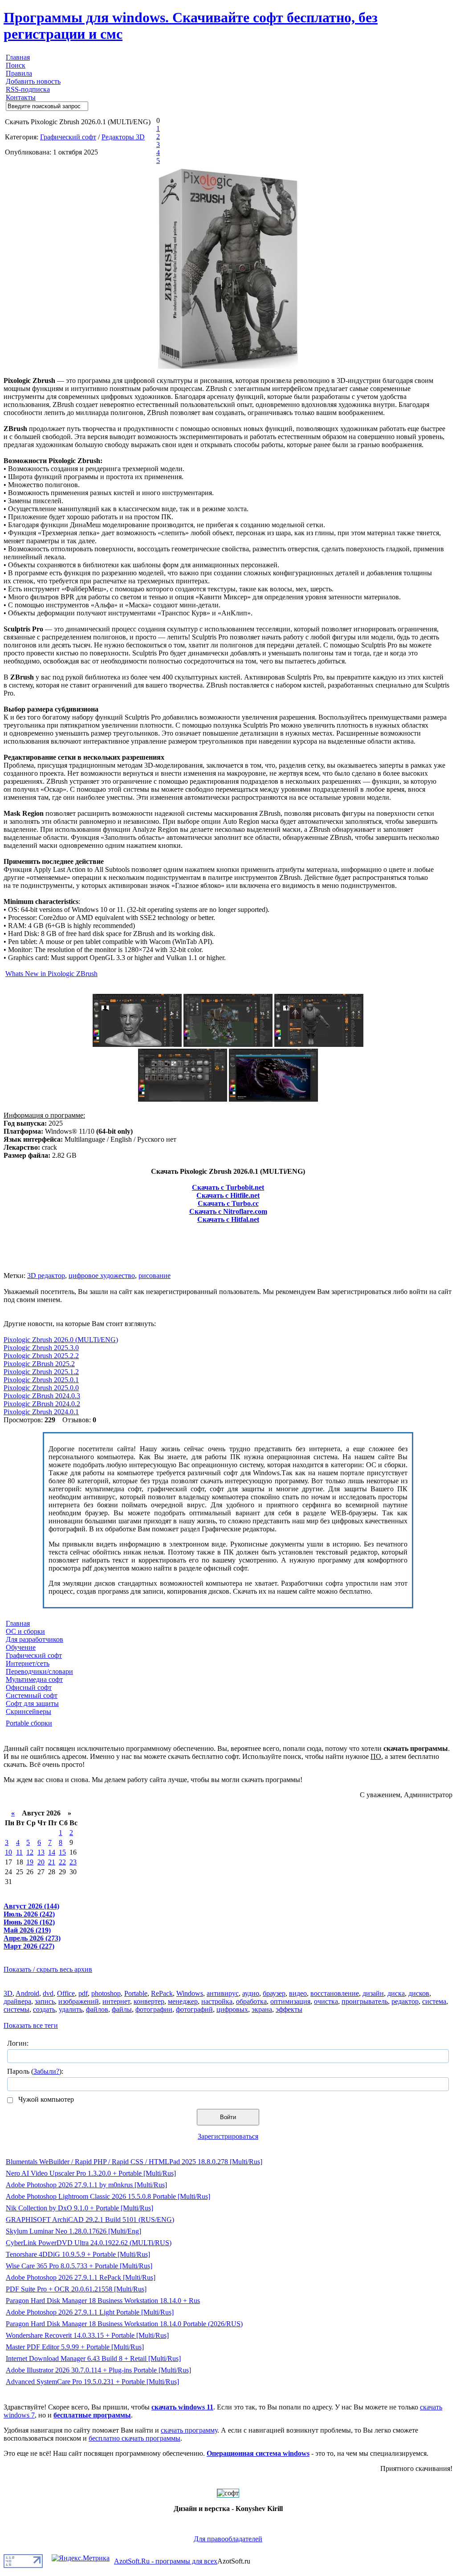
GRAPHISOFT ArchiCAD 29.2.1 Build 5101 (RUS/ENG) (90, 2220)
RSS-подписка (28, 89)
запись (45, 2001)
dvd (48, 1993)
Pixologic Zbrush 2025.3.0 (41, 1348)
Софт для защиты (32, 1703)
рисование (155, 1276)
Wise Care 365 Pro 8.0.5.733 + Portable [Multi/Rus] (79, 2266)
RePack (162, 1993)
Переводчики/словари (39, 1671)
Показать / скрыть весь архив (48, 1969)
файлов (97, 2009)
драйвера (17, 2001)
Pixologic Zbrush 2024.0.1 (41, 1412)
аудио (251, 1993)
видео (298, 1993)
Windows (190, 1993)
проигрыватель (365, 2001)
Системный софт (32, 1695)
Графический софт (68, 137)
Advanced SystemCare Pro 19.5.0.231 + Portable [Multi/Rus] (92, 2382)
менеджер (183, 2001)
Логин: (18, 2043)
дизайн (373, 1993)
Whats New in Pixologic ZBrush (51, 974)
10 (8, 1852)
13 (41, 1852)
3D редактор (46, 1276)
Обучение (21, 1647)
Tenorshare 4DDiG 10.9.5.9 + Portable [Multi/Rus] (78, 2254)
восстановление (335, 1993)
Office (66, 1993)
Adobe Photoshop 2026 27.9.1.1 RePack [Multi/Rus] (81, 2277)
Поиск (16, 65)
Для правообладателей (228, 2539)
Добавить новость (33, 81)
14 (52, 1852)
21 (52, 1862)
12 (30, 1852)
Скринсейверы (28, 1711)
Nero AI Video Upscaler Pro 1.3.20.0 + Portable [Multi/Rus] (91, 2173)
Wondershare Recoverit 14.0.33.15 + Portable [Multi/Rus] (87, 2335)
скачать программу (189, 2430)
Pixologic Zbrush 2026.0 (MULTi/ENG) (61, 1340)
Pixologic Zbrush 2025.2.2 (41, 1356)
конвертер (149, 2001)
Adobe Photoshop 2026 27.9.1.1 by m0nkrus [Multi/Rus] (86, 2185)
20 (41, 1862)
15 (62, 1852)
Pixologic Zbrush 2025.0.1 (41, 1380)
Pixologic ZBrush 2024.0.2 (42, 1404)
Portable (136, 1993)
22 (62, 1862)
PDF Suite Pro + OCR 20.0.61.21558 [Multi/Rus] (76, 2289)
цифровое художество (102, 1276)
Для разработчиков (35, 1639)
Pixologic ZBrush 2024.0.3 (42, 1396)
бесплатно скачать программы (134, 2438)
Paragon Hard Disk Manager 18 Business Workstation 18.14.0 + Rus (103, 2301)
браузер (274, 1993)
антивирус (223, 1993)
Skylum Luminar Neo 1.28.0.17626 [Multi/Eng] (73, 2231)
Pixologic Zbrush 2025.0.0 (41, 1388)
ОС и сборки (25, 1631)
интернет (116, 2001)
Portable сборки (29, 1723)
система (434, 2001)
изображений (79, 2001)
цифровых (232, 2009)
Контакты (21, 97)
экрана (262, 2009)
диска (396, 1993)
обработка (251, 2001)
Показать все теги (31, 2025)
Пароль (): (35, 2071)
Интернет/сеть (28, 1663)
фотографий (194, 2009)
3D (8, 1993)
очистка (326, 2001)
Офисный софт (29, 1687)
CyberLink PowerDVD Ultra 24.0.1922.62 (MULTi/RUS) (89, 2243)
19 (30, 1862)
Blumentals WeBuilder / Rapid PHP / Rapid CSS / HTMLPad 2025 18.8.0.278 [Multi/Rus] (134, 2162)
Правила (19, 73)
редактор (405, 2001)
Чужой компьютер (45, 2099)
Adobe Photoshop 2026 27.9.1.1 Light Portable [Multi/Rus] (90, 2312)
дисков (419, 1993)
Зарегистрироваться (228, 2136)
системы (16, 2009)
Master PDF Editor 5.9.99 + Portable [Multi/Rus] (75, 2347)
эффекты (289, 2009)
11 (19, 1852)
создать (44, 2009)
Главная (18, 57)
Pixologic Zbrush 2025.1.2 (41, 1372)
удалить (71, 2009)
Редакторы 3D (123, 137)
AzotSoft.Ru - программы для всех (166, 2561)
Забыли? (46, 2071)
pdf (83, 1993)
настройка (217, 2001)
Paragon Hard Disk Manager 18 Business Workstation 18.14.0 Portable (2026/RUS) (124, 2324)
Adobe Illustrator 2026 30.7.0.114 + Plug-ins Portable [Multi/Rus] (98, 2370)
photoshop (106, 1993)
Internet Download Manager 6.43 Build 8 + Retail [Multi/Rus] (93, 2358)
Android (27, 1993)
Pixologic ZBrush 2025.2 (39, 1364)
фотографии (154, 2009)
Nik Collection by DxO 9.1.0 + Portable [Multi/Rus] (79, 2208)
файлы (122, 2009)
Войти (228, 2117)
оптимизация (290, 2001)
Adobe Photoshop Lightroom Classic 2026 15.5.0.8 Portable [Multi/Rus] (108, 2196)
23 (73, 1862)
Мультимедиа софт (34, 1679)
